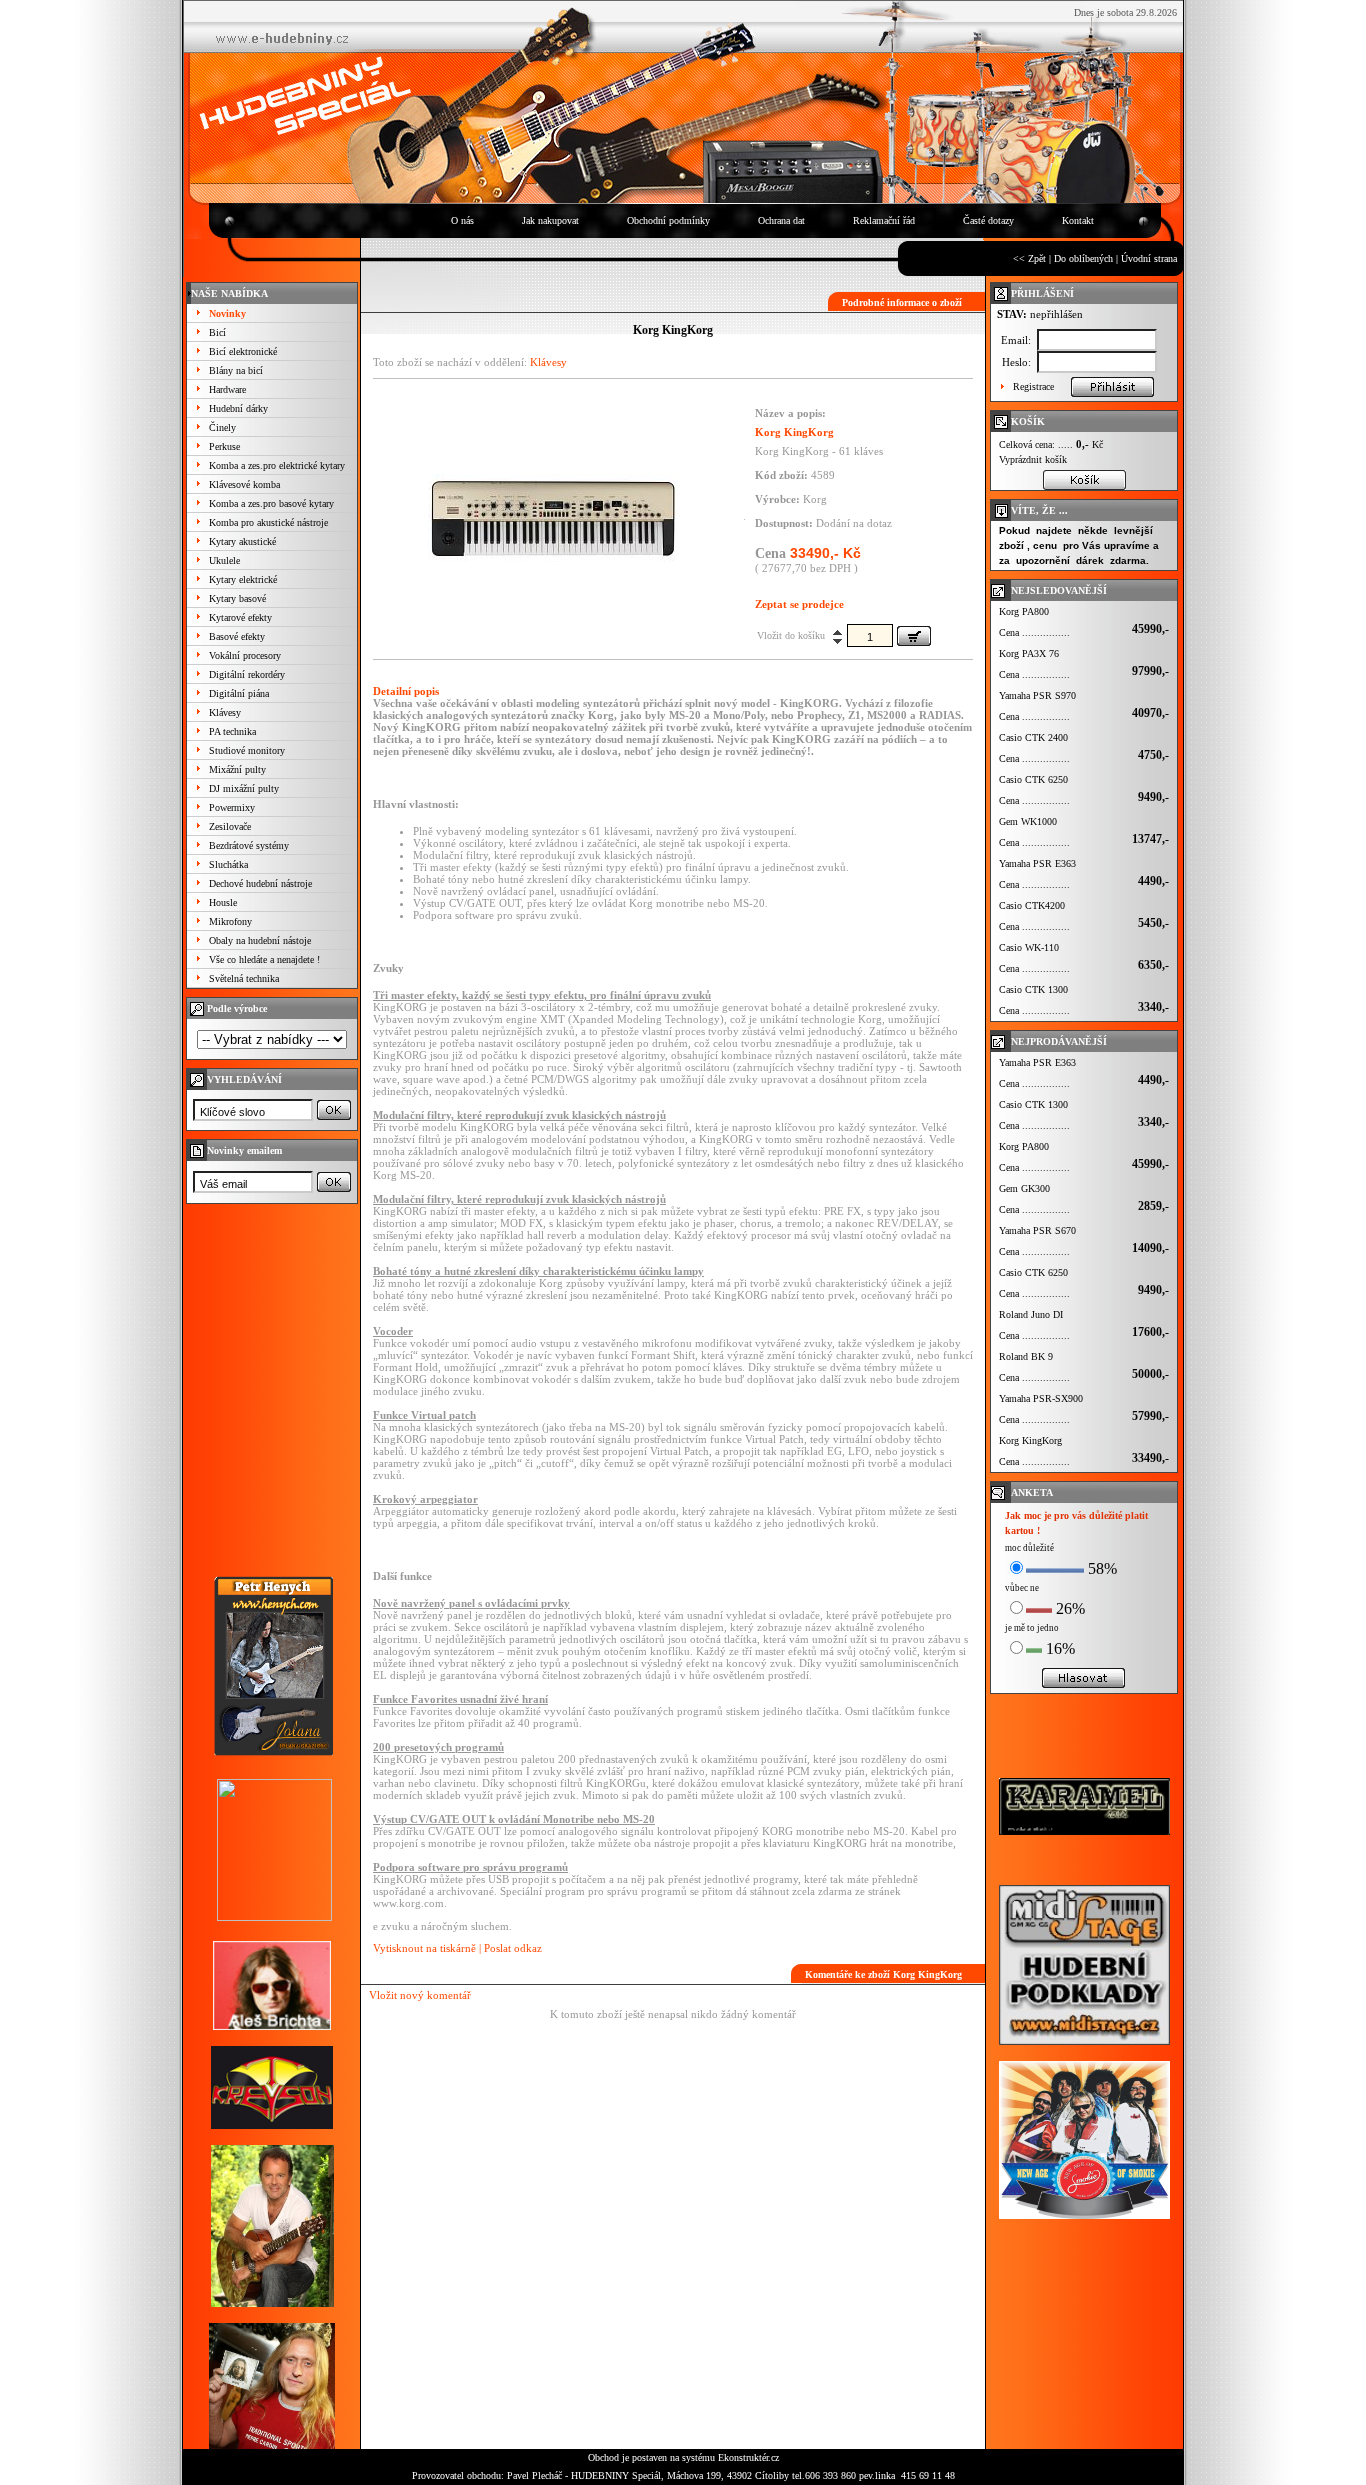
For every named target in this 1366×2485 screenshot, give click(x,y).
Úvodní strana (1149, 258)
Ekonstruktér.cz (748, 2457)
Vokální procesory (245, 655)
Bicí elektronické (243, 351)
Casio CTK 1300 (1033, 989)
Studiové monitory (247, 750)
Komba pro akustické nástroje (268, 522)
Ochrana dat (781, 220)
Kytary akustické (242, 541)
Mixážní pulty (237, 769)
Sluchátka (228, 864)
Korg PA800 (1024, 611)
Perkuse (224, 446)
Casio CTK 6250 (1033, 779)
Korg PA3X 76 (1029, 653)
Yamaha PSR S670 (1037, 1230)
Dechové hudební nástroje (260, 883)
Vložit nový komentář (420, 1995)
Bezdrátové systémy (249, 845)
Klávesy (225, 712)
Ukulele (224, 560)
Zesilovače (230, 826)
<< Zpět (1029, 258)
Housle (223, 902)
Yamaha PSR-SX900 (1041, 1398)
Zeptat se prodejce (799, 604)
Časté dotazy (988, 220)
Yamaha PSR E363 (1037, 863)
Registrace (1033, 386)
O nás (462, 220)
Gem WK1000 (1028, 821)
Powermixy (232, 807)
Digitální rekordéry (247, 674)
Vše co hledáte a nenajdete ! (264, 959)
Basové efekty (237, 636)
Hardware (227, 389)
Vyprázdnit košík (1033, 459)
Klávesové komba (244, 484)
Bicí (217, 332)
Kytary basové (237, 598)
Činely (222, 427)
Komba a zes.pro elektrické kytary (277, 465)
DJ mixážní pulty (244, 788)
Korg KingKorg (1030, 1440)
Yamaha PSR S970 (1037, 695)
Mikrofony (230, 921)
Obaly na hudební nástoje (260, 940)
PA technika (232, 731)
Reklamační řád (884, 220)
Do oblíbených (1083, 258)
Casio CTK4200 (1032, 905)
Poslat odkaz (513, 1948)
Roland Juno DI (1031, 1314)
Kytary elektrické (243, 579)
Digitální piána (239, 693)
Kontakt (1078, 220)
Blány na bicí (236, 370)
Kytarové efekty (240, 617)
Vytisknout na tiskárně (424, 1948)
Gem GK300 (1024, 1188)
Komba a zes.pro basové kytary (271, 503)
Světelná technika (244, 978)
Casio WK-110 (1029, 947)
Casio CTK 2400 (1033, 737)
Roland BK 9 (1026, 1356)
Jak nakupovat (550, 220)
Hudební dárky (238, 408)
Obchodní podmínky (668, 220)
